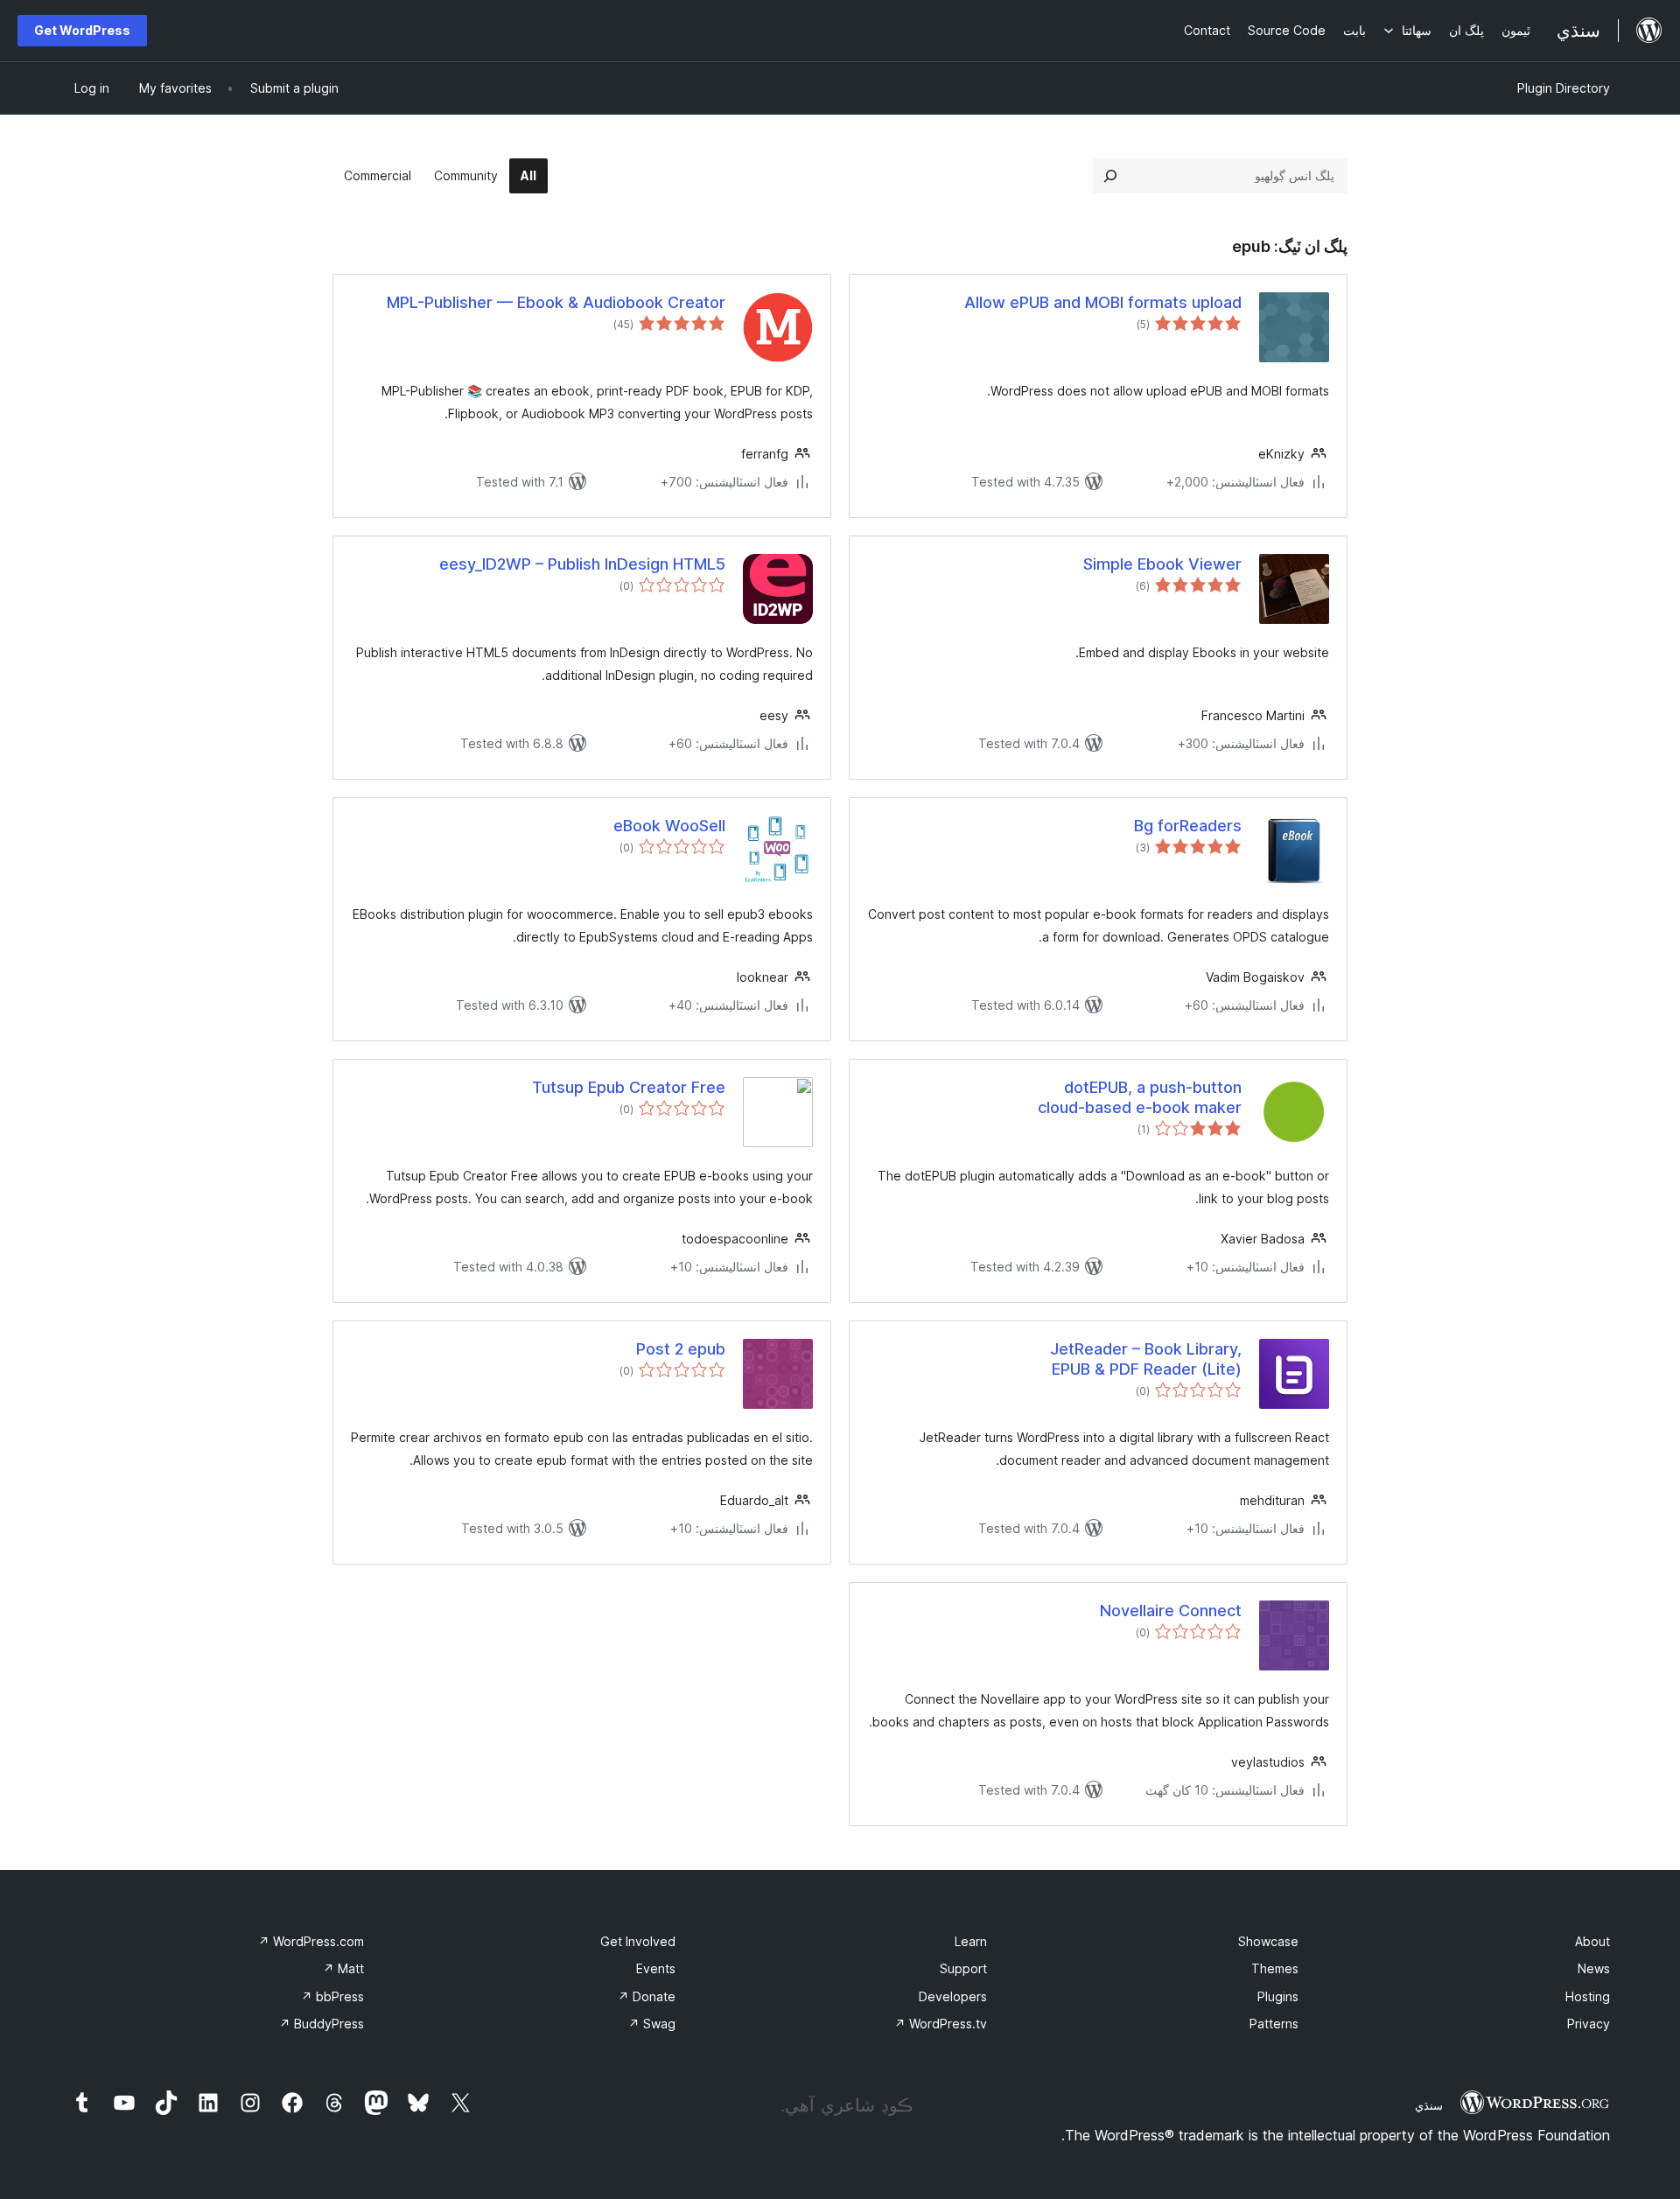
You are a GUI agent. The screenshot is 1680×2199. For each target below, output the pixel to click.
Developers (953, 1996)
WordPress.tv (941, 2024)
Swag (652, 2024)
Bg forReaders (1188, 826)
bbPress (332, 1996)
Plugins (1278, 1996)
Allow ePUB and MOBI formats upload (1103, 302)
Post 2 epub (681, 1349)
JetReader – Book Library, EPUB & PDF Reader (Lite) (1146, 1359)
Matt (343, 1968)
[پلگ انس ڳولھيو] (1110, 176)
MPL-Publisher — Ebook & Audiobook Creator (556, 302)
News (1594, 1968)
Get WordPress (82, 30)
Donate (647, 1996)
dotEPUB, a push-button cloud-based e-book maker (1140, 1097)
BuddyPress (322, 2024)
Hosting (1588, 1996)
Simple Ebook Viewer (1162, 564)
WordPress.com (311, 1941)
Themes (1275, 1968)
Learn (971, 1941)
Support (963, 1968)
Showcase (1268, 1941)
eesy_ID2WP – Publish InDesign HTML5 (582, 564)
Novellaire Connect (1171, 1611)
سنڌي (1429, 2105)
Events (656, 1968)
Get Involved (638, 1941)
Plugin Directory (1564, 88)
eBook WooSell (669, 826)
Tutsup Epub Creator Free (629, 1087)
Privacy (1589, 2024)
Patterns (1274, 2024)
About (1592, 1941)
